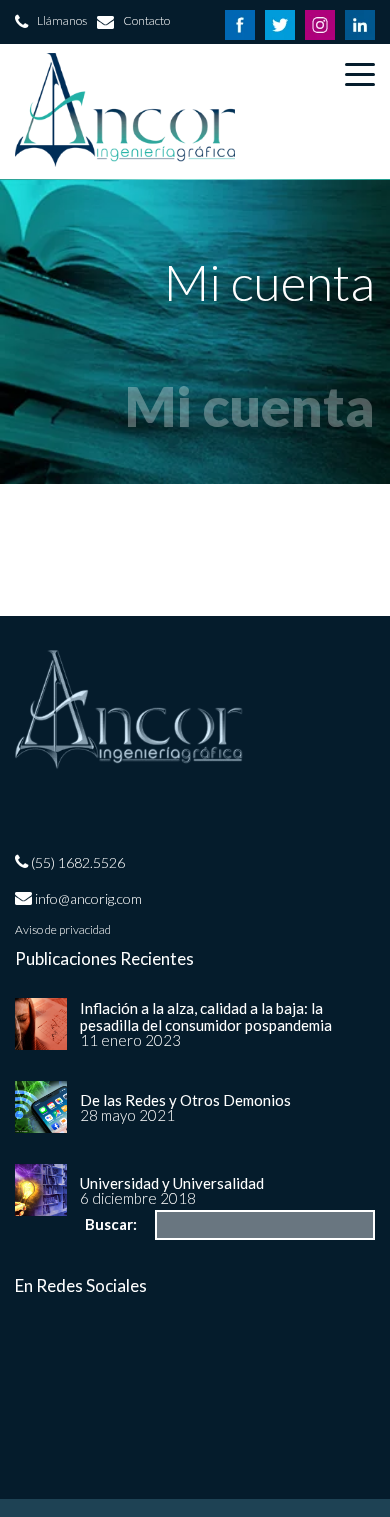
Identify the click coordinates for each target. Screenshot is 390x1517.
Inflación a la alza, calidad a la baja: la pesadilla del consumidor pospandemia (206, 1016)
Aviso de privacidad (63, 930)
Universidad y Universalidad (172, 1183)
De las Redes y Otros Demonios (185, 1100)
